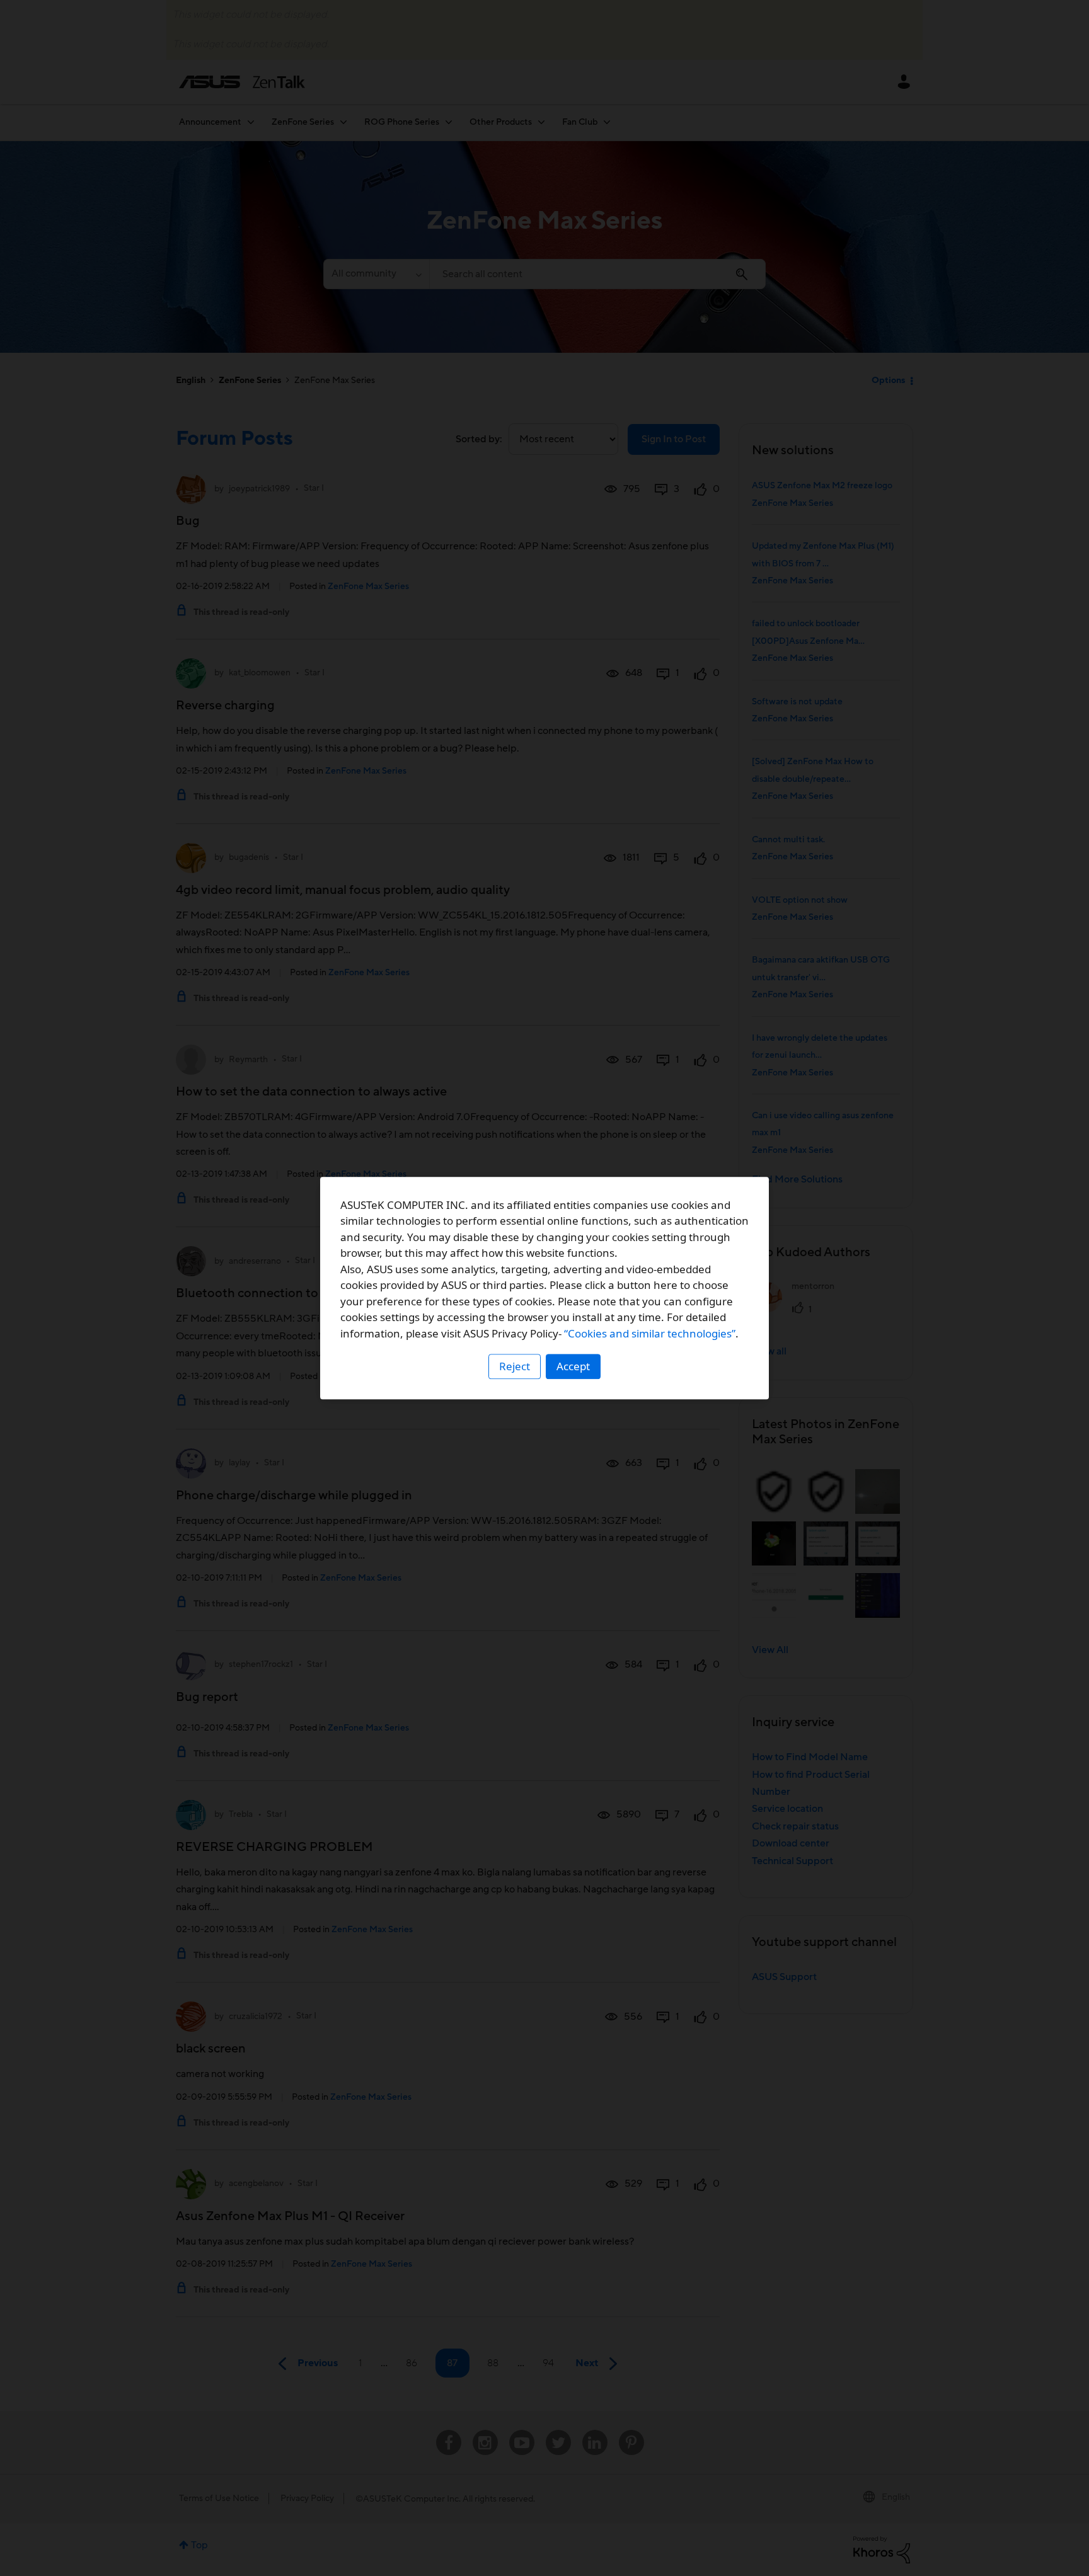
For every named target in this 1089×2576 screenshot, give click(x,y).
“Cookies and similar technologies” (650, 1333)
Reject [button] (515, 1366)
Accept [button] (573, 1366)
